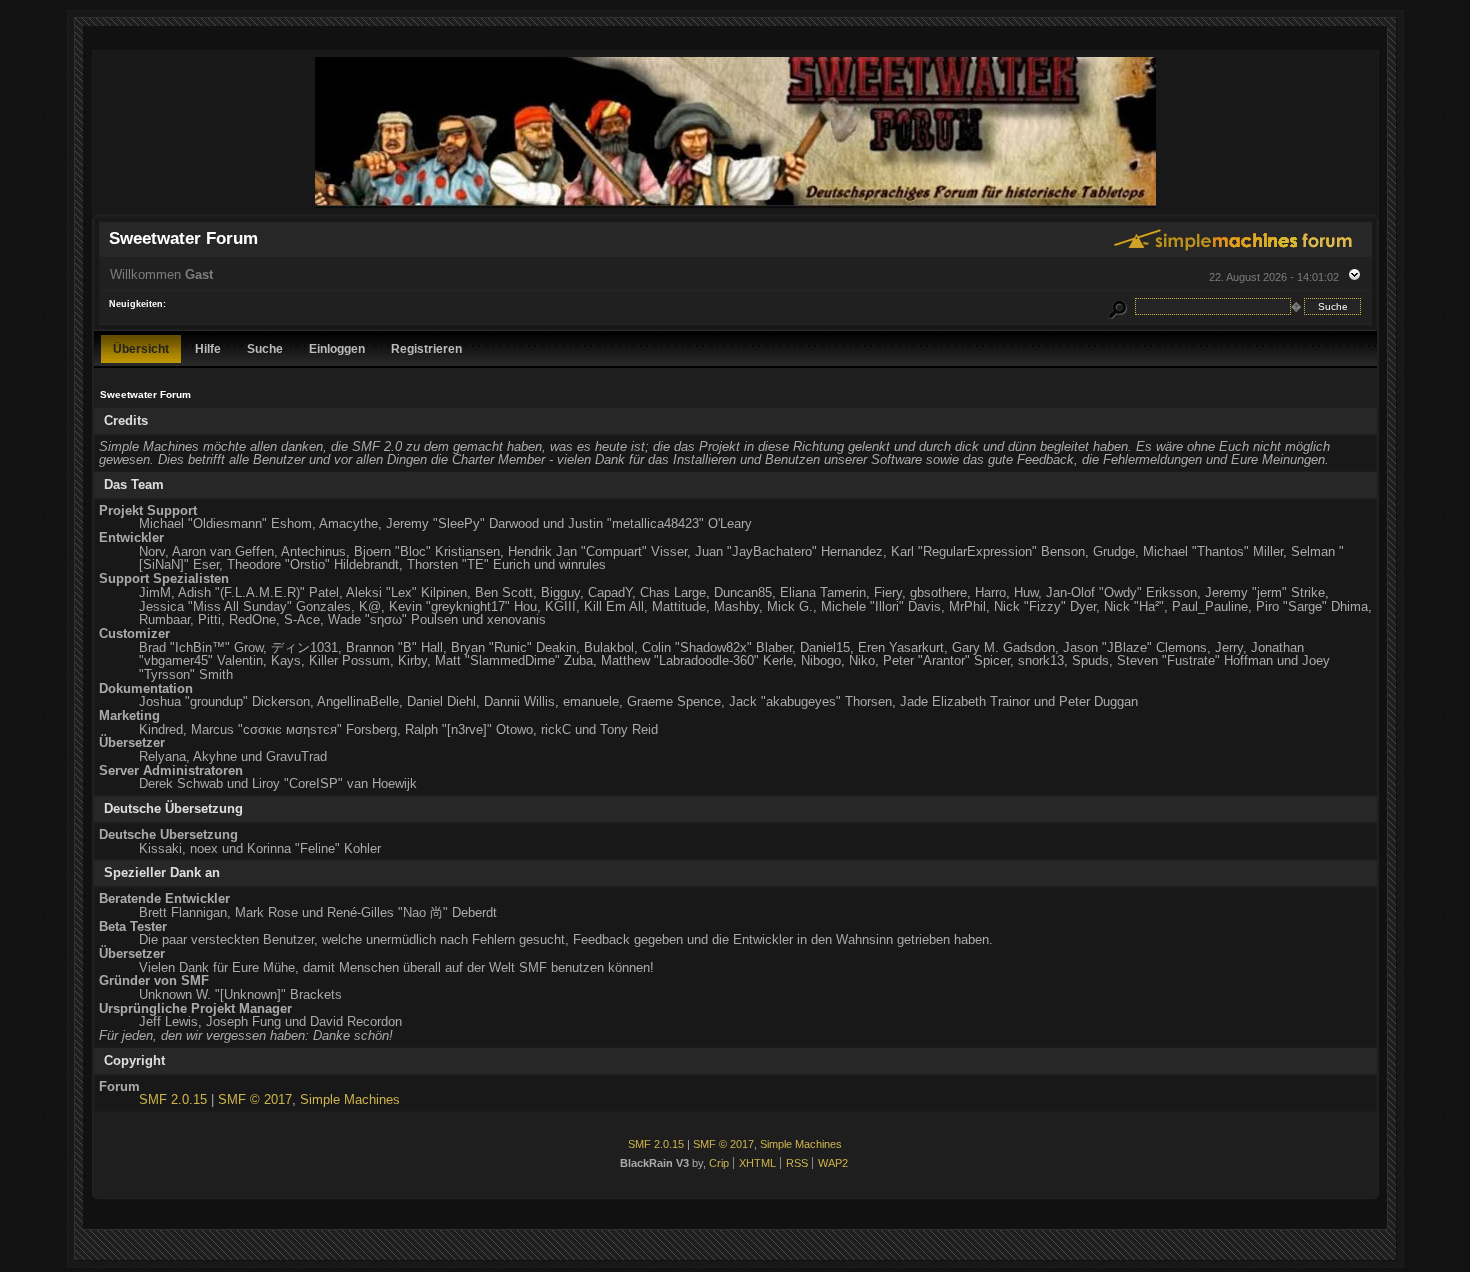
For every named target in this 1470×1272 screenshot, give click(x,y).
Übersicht (141, 348)
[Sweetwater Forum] (735, 205)
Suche (265, 348)
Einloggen (337, 348)
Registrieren (426, 348)
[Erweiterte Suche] (1117, 306)
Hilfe (208, 348)
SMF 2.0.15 (173, 1099)
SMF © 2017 (255, 1099)
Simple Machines (350, 1099)
